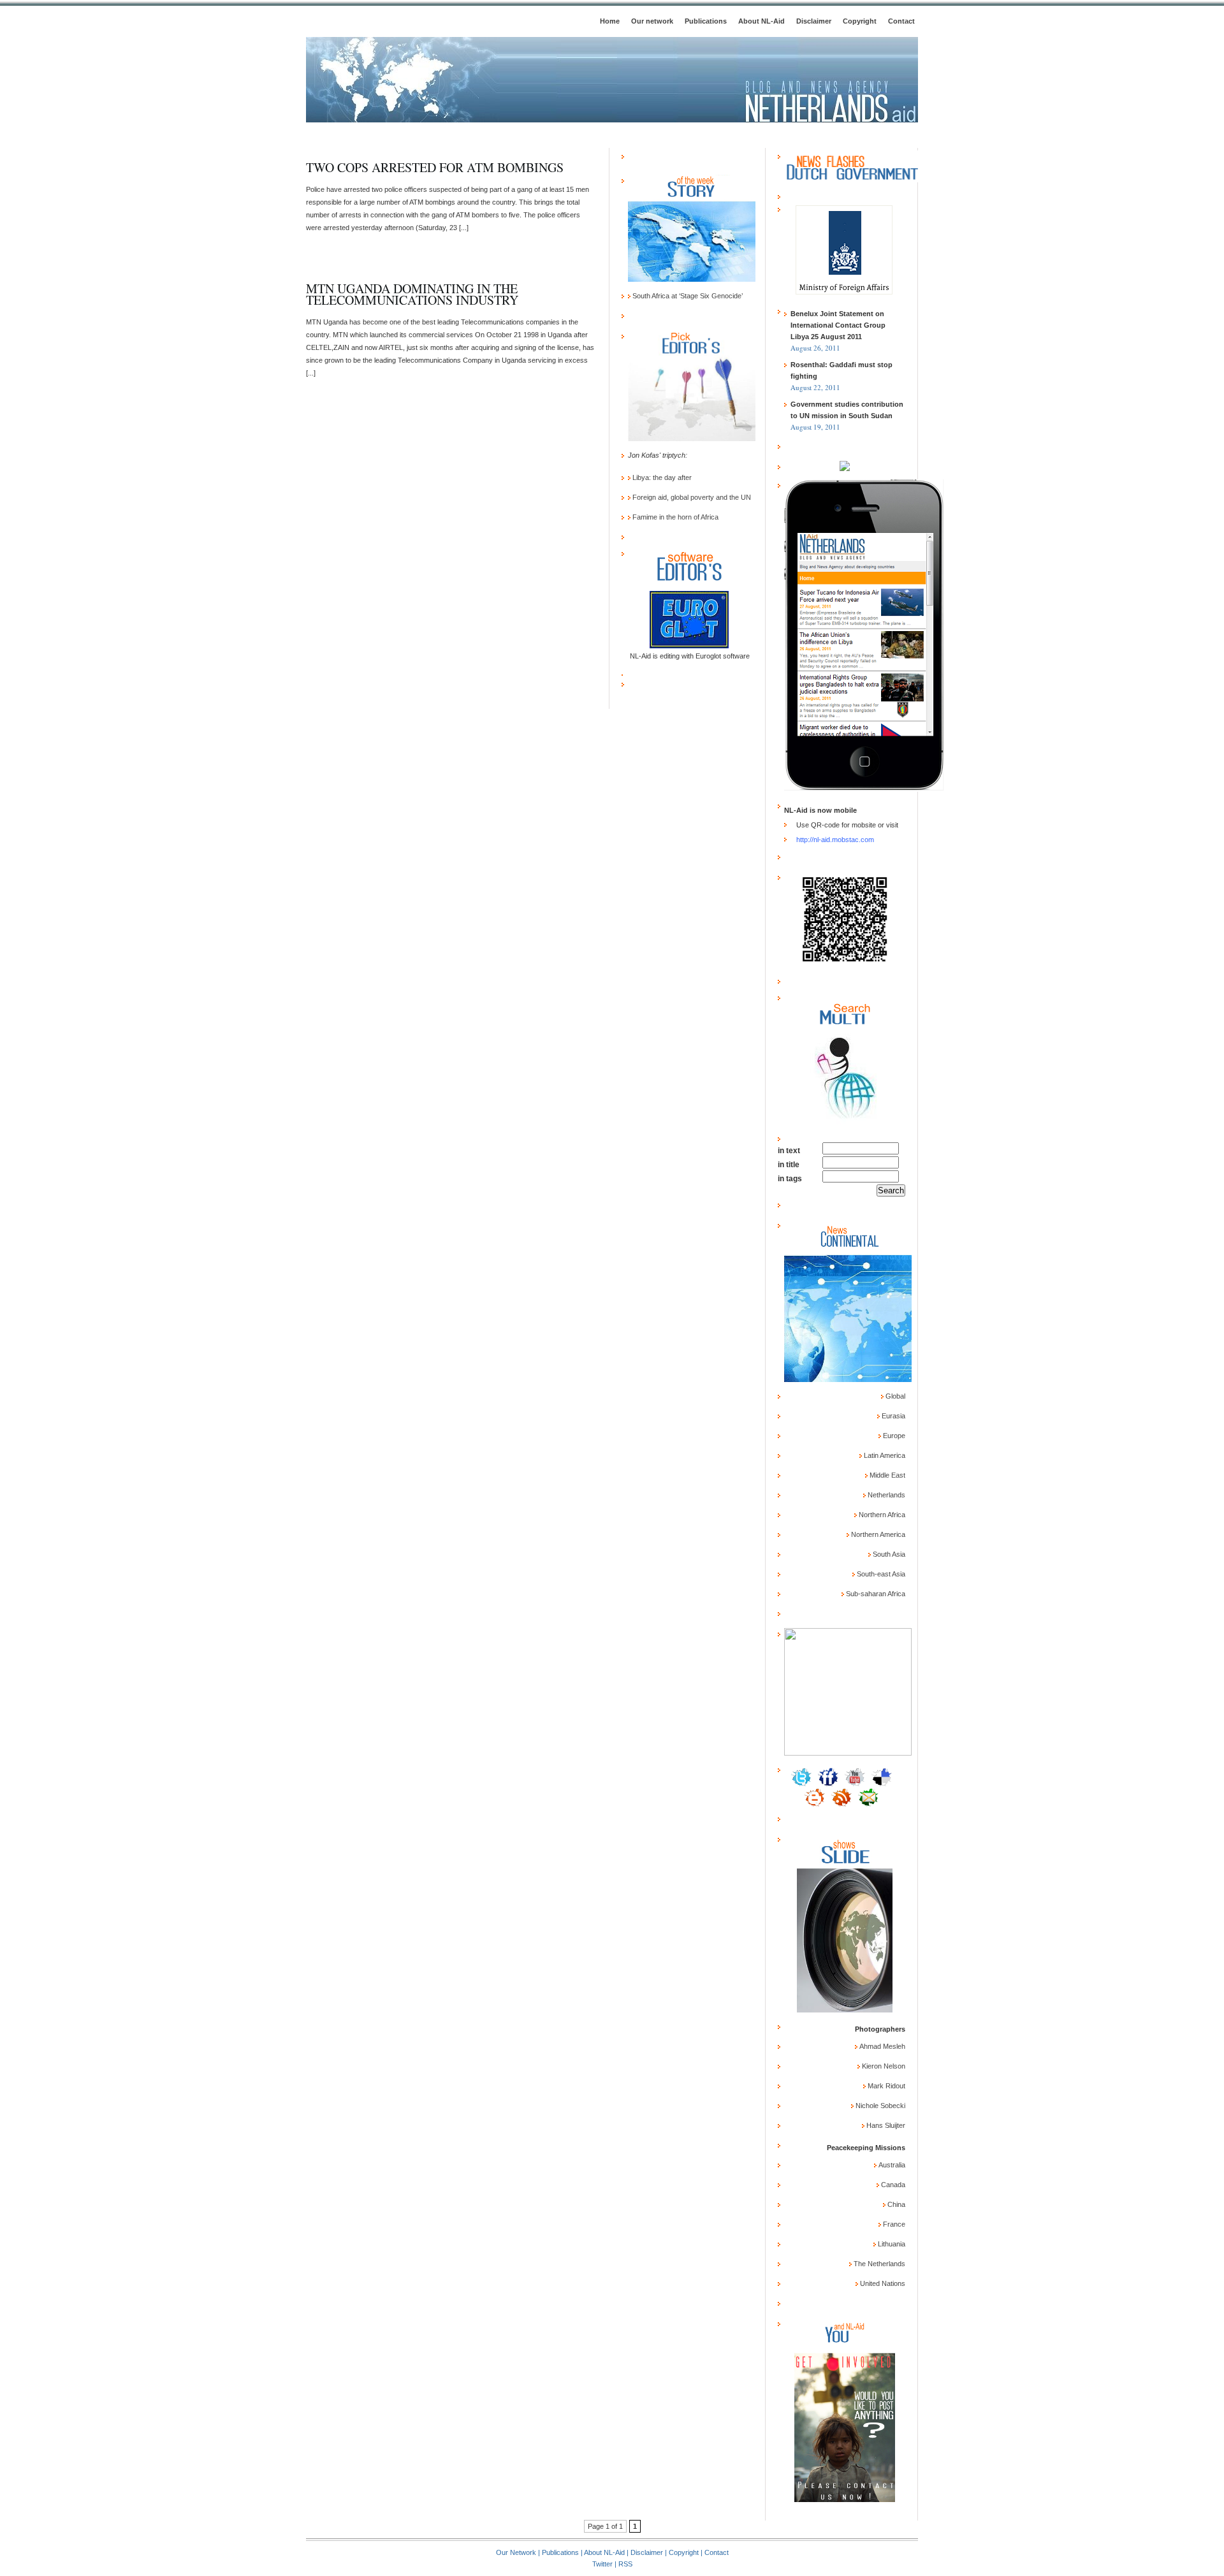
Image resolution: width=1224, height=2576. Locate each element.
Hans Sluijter (885, 2125)
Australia (891, 2165)
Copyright (860, 21)
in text (789, 1151)
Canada (892, 2185)
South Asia (888, 1554)
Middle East (886, 1475)
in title (789, 1165)
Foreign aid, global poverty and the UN (691, 497)
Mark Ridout (885, 2086)
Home (610, 21)
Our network (652, 21)
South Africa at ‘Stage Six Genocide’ (687, 296)
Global (894, 1396)
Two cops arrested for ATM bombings (435, 167)
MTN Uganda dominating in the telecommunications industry (412, 294)
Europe (893, 1436)
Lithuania (891, 2244)
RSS (625, 2564)
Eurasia (892, 1416)
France (893, 2224)
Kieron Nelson (883, 2066)
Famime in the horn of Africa (674, 517)
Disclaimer (814, 21)
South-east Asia (880, 1574)
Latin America (884, 1455)
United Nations (882, 2283)
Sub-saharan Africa (875, 1594)
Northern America (877, 1534)
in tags (790, 1179)
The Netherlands (878, 2264)
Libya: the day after (661, 477)
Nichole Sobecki (879, 2106)
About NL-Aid (761, 21)
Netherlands (885, 1495)
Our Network (516, 2552)
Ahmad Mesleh (881, 2046)
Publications (706, 21)
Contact (901, 21)
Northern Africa (881, 1515)
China (895, 2204)
